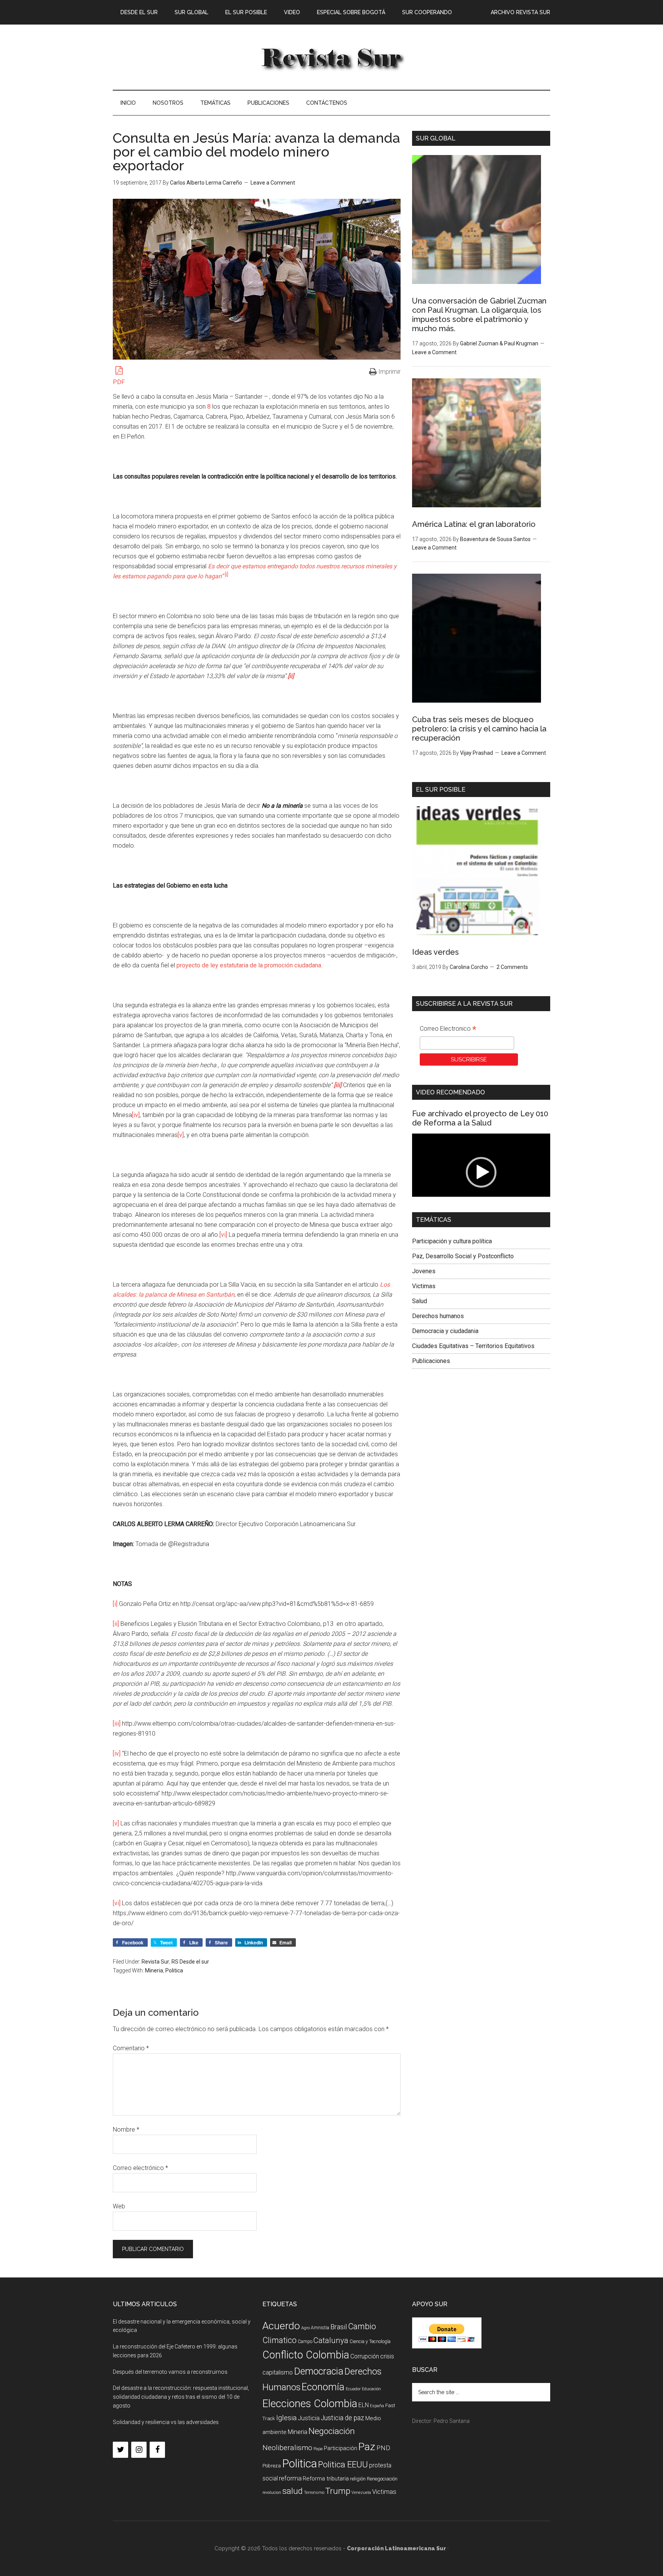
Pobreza (272, 2466)
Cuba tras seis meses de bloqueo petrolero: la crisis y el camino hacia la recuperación (479, 729)
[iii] (117, 1724)
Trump (338, 2491)
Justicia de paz (342, 2418)
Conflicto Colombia (306, 2355)
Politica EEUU (343, 2464)
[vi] (223, 1235)
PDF (119, 382)
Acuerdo (281, 2326)
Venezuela (361, 2493)
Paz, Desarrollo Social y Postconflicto (463, 1256)
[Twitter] (120, 2450)
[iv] (136, 1115)
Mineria (154, 1970)
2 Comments (512, 967)
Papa (318, 2449)
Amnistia (320, 2328)
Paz (367, 2446)
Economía (323, 2387)
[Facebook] (157, 2450)
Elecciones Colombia (310, 2404)
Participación (341, 2448)
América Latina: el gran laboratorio (474, 524)
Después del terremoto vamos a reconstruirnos (170, 2372)
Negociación (332, 2431)
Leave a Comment (273, 183)
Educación (371, 2389)
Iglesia (286, 2418)
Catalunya (331, 2340)
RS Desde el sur (190, 1962)
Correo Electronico (448, 1030)
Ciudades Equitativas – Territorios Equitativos (473, 1346)
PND (383, 2448)
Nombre (126, 2130)
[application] (481, 1172)
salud (293, 2491)
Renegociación (382, 2479)
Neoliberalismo (287, 2448)
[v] (181, 1135)
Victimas (424, 1286)
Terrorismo (314, 2493)
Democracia (319, 2371)
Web (119, 2206)
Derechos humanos (438, 1316)
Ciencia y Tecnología (370, 2342)
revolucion (272, 2493)
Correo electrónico (140, 2168)
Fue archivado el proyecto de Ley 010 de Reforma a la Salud (480, 1118)
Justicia (309, 2418)
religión (358, 2479)
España (377, 2406)
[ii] (116, 1624)
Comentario (131, 2048)
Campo (305, 2342)
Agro (305, 2328)
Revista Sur (155, 1962)
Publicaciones (431, 1361)
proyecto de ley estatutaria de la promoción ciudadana (249, 965)
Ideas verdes (435, 952)
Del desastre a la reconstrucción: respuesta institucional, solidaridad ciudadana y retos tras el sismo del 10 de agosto (181, 2397)
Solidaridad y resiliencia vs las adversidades (166, 2422)
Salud (420, 1301)
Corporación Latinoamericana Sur (331, 57)
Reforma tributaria (326, 2479)
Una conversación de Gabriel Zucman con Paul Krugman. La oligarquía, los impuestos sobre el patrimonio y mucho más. (479, 315)
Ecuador (353, 2389)
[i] (115, 1604)
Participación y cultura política (452, 1241)
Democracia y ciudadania (445, 1331)
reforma (290, 2478)
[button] (481, 1172)
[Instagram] (139, 2450)
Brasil (339, 2327)
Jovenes (424, 1271)
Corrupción (365, 2356)
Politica (174, 1970)
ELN (364, 2405)
